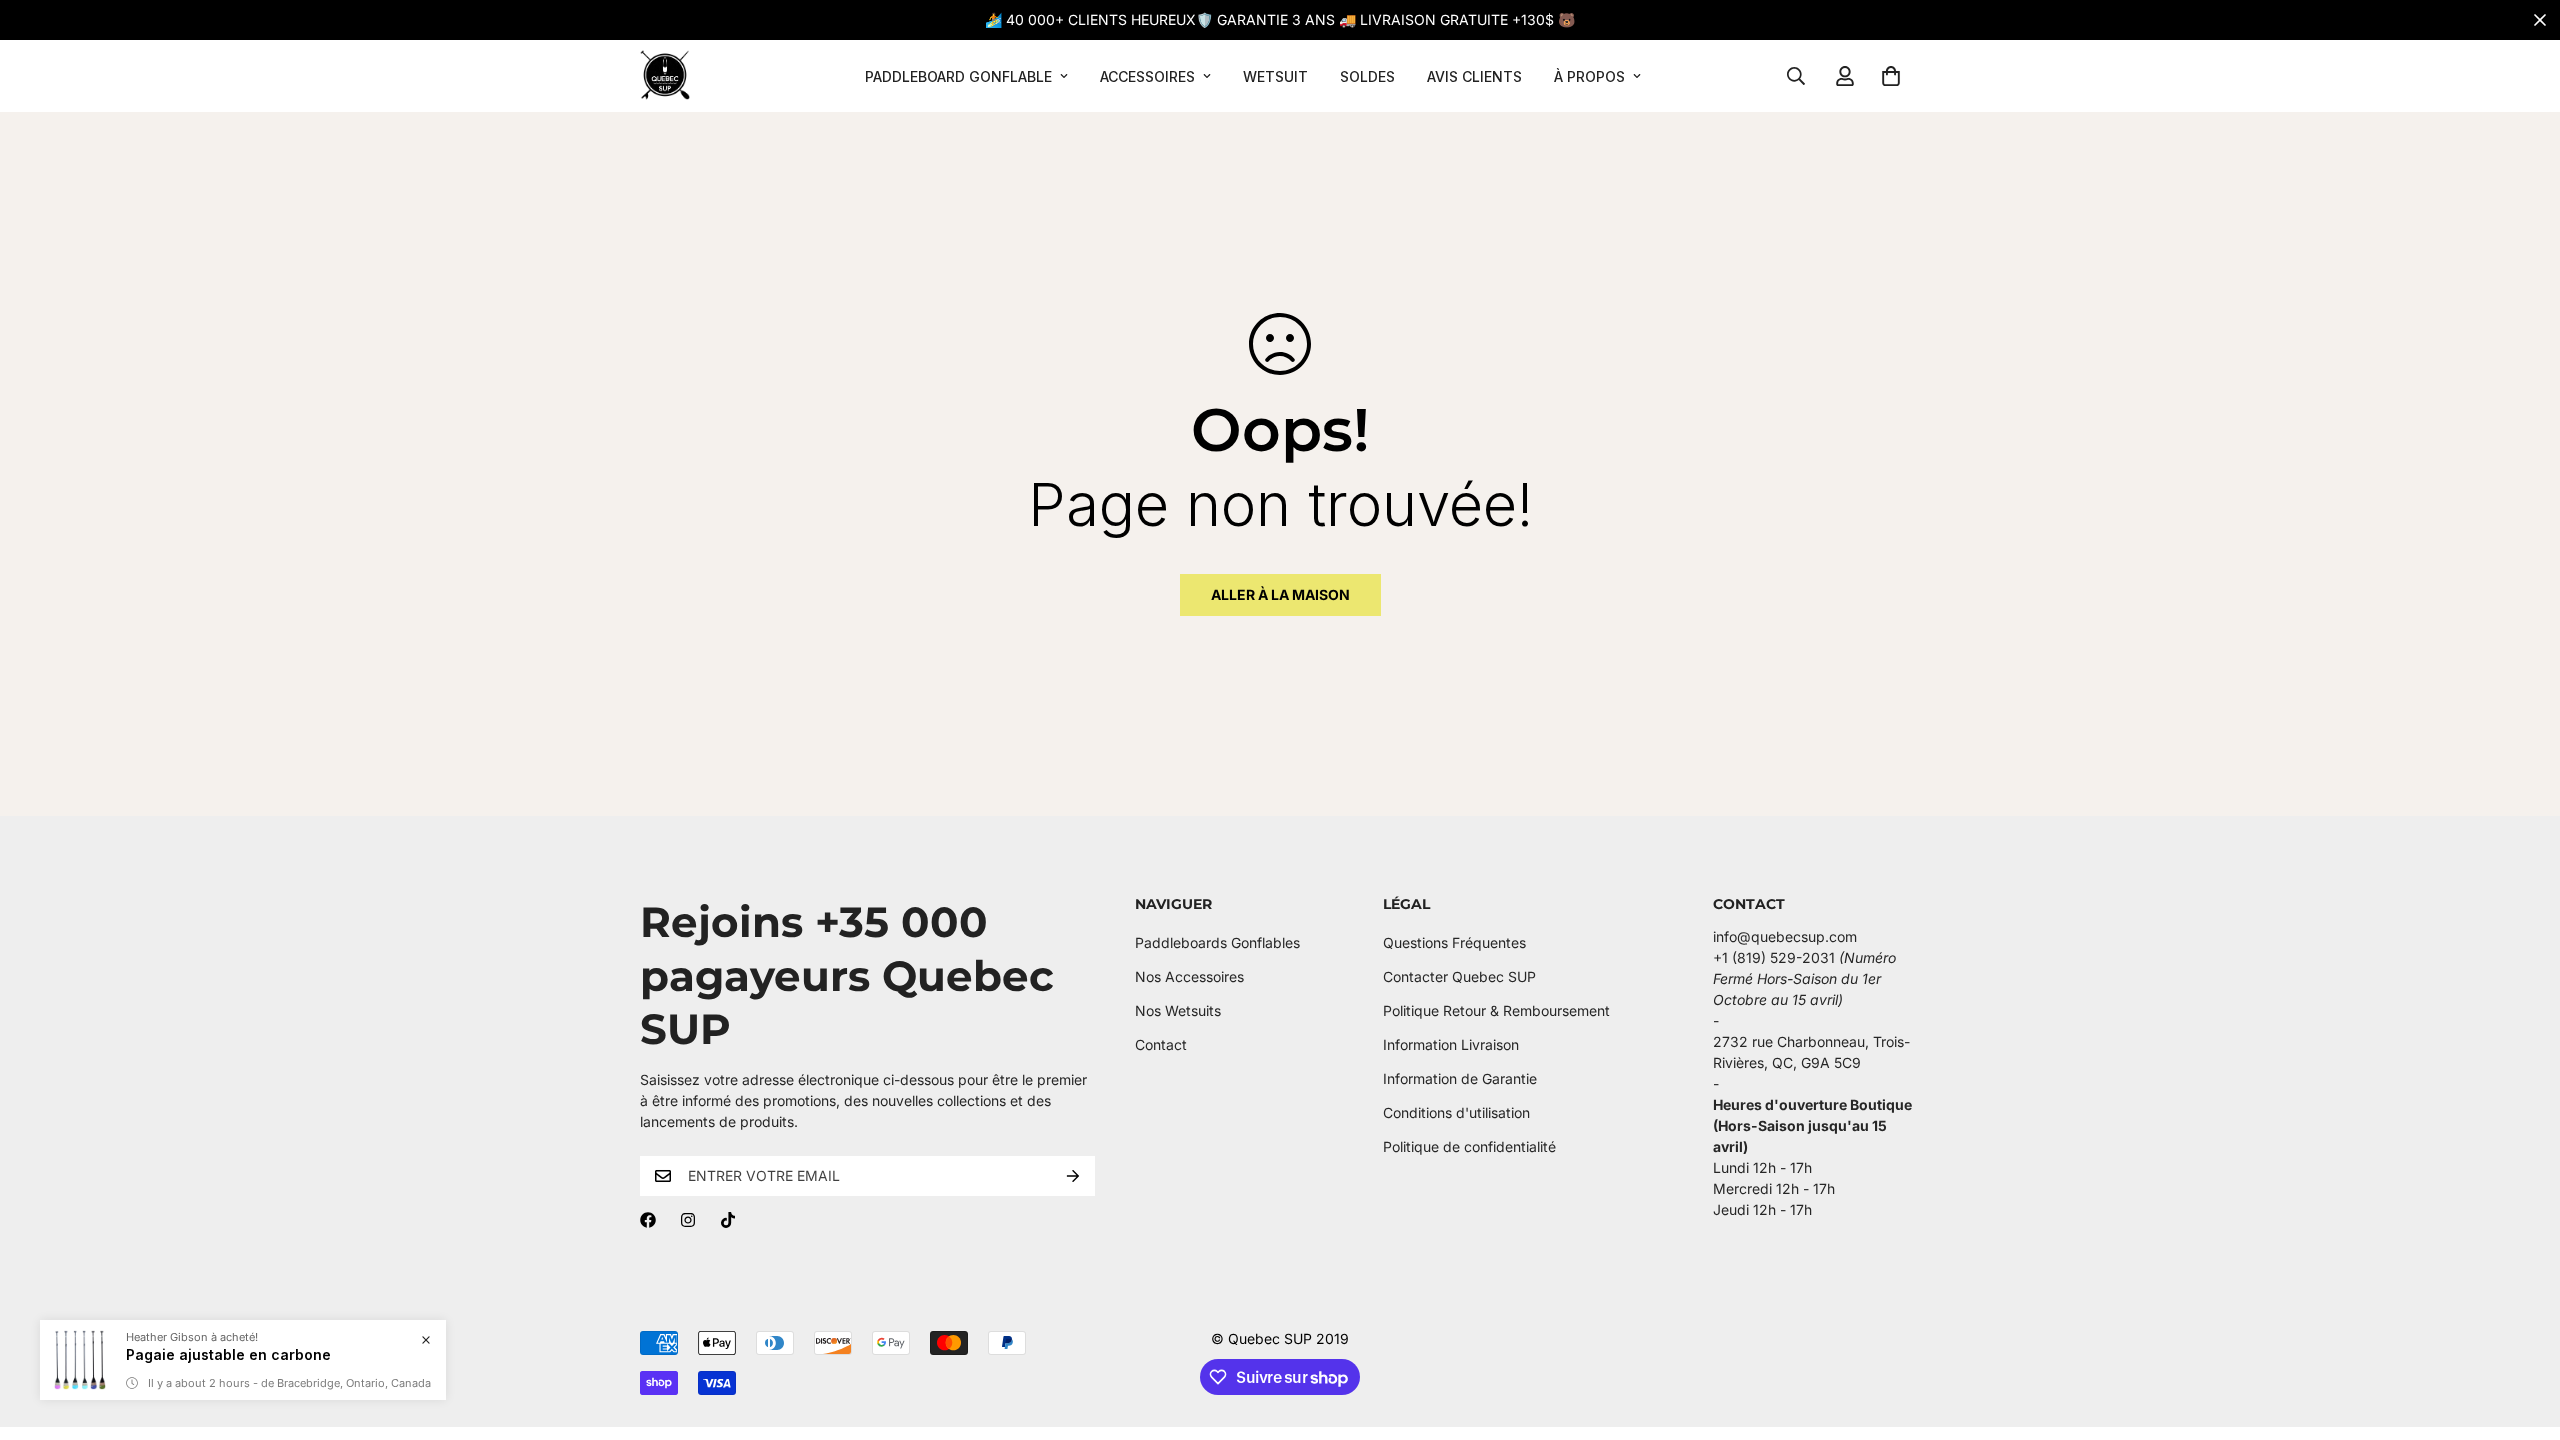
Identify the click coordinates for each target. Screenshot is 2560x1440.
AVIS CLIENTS (1474, 76)
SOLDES (1367, 76)
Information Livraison (1451, 1044)
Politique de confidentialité (1469, 1146)
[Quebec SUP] (665, 76)
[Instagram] (688, 1220)
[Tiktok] (728, 1220)
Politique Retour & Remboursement (1496, 1010)
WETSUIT (1275, 76)
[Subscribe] (1073, 1176)
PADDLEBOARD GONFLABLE (958, 76)
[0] (1891, 76)
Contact (1161, 1044)
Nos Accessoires (1189, 976)
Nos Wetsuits (1178, 1010)
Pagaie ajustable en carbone (228, 1354)
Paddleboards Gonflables (1217, 942)
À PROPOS (1589, 76)
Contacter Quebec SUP (1459, 976)
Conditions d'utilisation (1456, 1112)
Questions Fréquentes (1454, 942)
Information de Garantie (1460, 1078)
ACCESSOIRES (1147, 76)
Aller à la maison (1280, 594)
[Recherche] (1796, 76)
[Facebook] (648, 1220)
